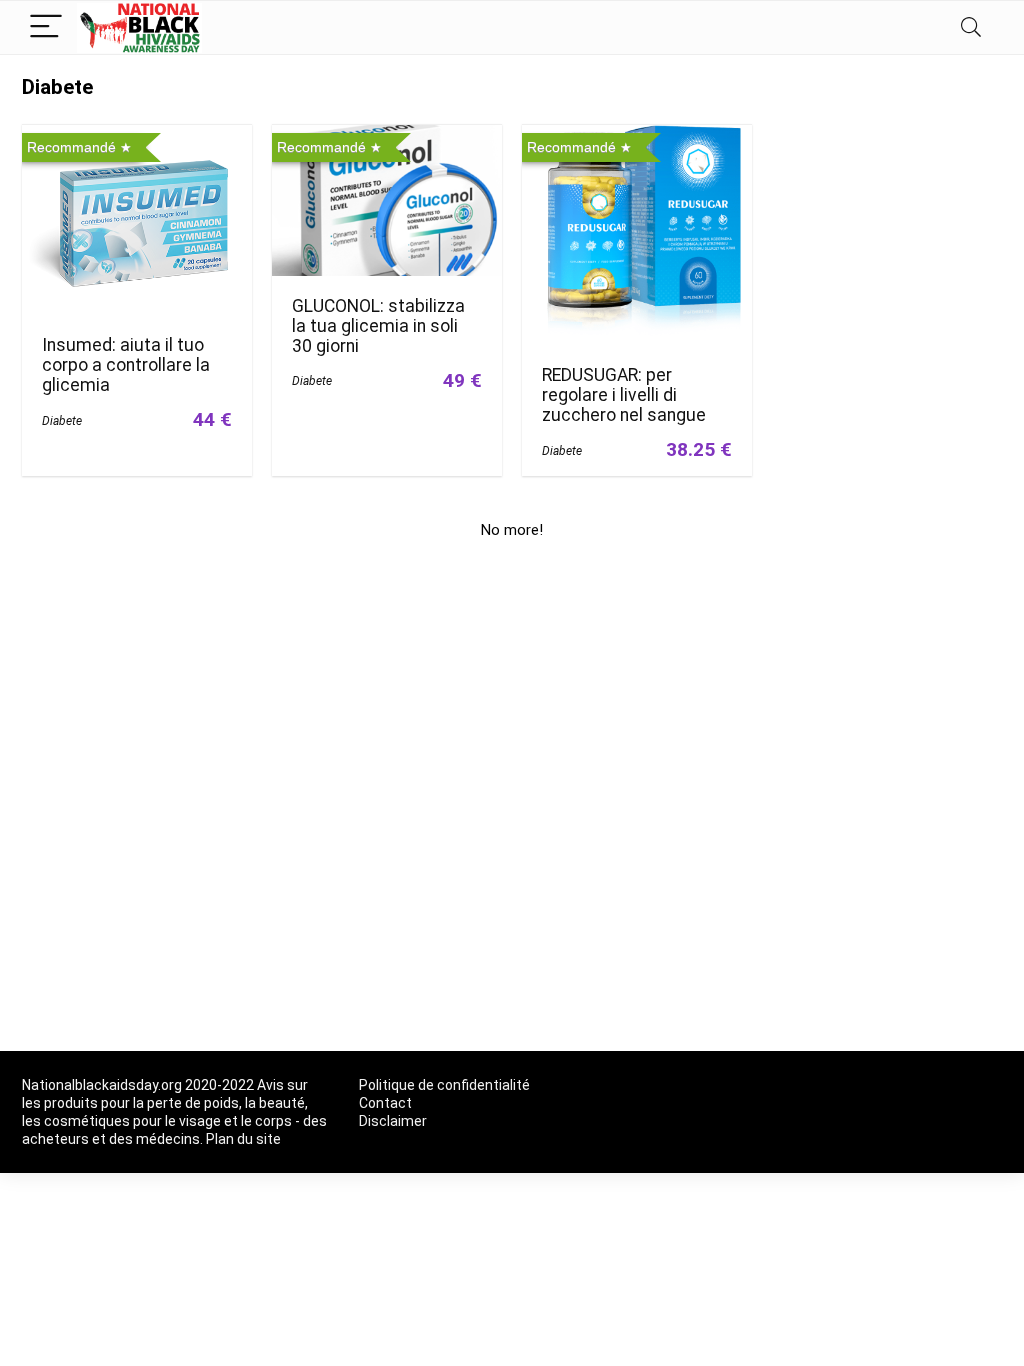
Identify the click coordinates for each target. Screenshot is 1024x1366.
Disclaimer (393, 1121)
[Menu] (46, 27)
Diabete (62, 421)
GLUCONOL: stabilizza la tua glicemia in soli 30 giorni (378, 326)
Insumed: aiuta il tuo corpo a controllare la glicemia (126, 365)
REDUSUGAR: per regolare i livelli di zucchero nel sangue (624, 395)
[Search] (971, 27)
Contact (385, 1103)
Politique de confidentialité (444, 1085)
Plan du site (243, 1139)
